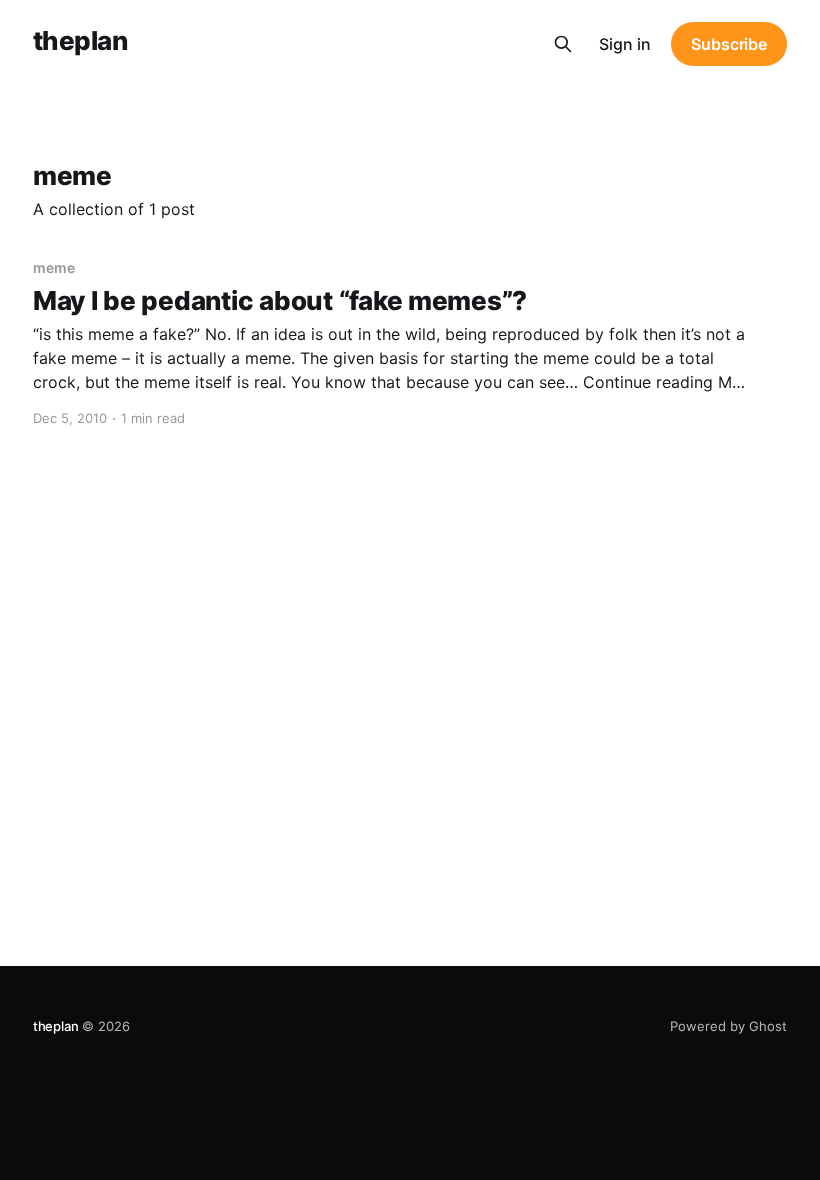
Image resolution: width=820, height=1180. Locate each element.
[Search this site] (563, 44)
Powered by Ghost (728, 1026)
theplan (80, 41)
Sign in (625, 44)
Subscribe (729, 44)
